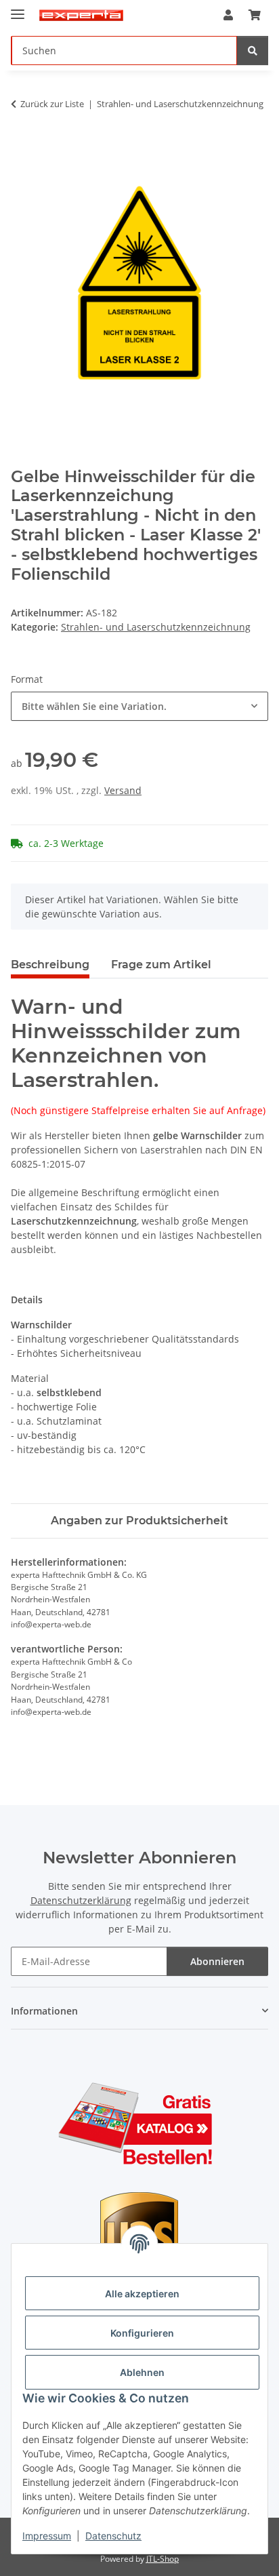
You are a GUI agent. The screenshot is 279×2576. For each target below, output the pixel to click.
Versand (123, 790)
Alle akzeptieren (142, 2294)
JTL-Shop (163, 2559)
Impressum (47, 2536)
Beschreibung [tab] (50, 965)
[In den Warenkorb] (22, 146)
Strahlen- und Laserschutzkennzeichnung (156, 627)
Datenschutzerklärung (81, 1900)
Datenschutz (113, 2536)
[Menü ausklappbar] (18, 8)
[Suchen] (253, 51)
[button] (228, 15)
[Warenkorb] (255, 15)
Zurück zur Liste (52, 104)
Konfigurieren (142, 2333)
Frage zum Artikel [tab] (161, 965)
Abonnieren (217, 1961)
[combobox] (139, 706)
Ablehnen (142, 2372)
